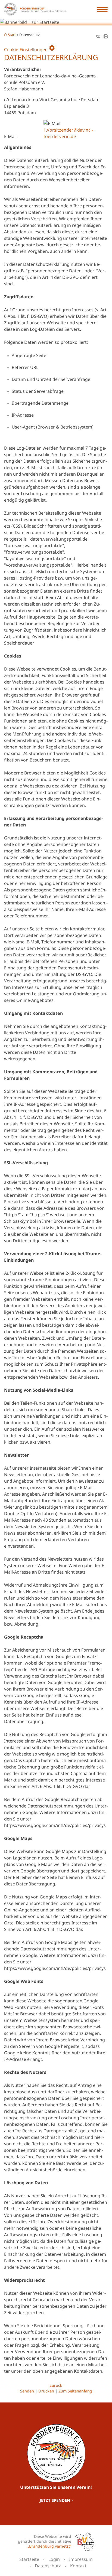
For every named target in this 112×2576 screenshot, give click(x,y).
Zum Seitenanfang (75, 2391)
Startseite (29, 2559)
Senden (27, 2391)
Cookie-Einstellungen (30, 48)
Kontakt (78, 2566)
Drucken (46, 2391)
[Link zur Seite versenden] (98, 37)
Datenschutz (48, 2566)
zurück (56, 2385)
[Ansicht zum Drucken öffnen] (106, 37)
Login (54, 2559)
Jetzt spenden (55, 2500)
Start (12, 35)
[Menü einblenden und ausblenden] (102, 9)
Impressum (81, 2559)
